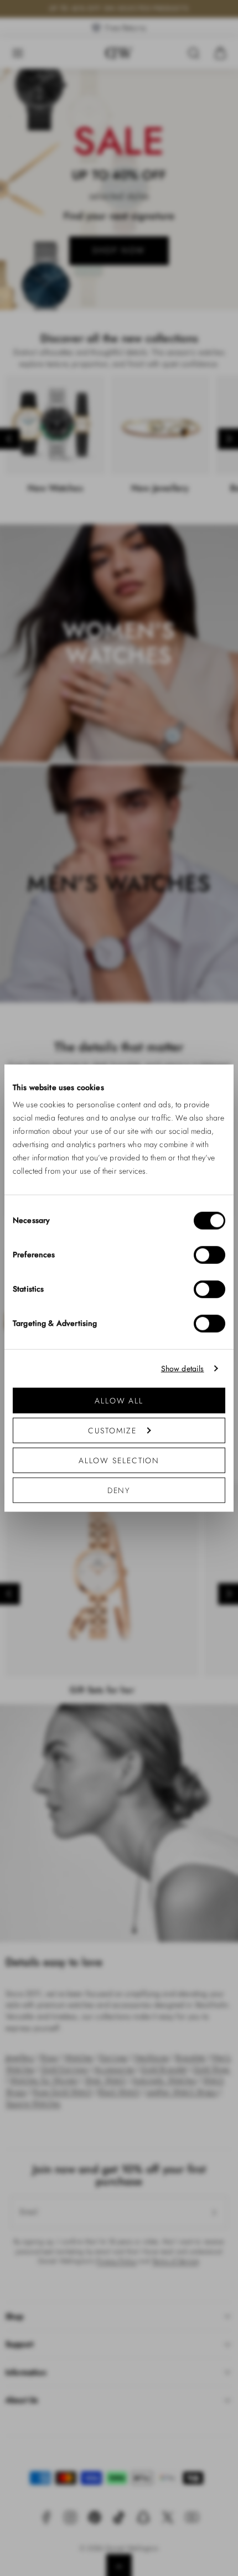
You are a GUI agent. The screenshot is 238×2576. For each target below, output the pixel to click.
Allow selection (119, 1460)
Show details (183, 1368)
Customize (112, 1431)
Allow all (119, 1401)
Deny (119, 1490)
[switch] (209, 1255)
